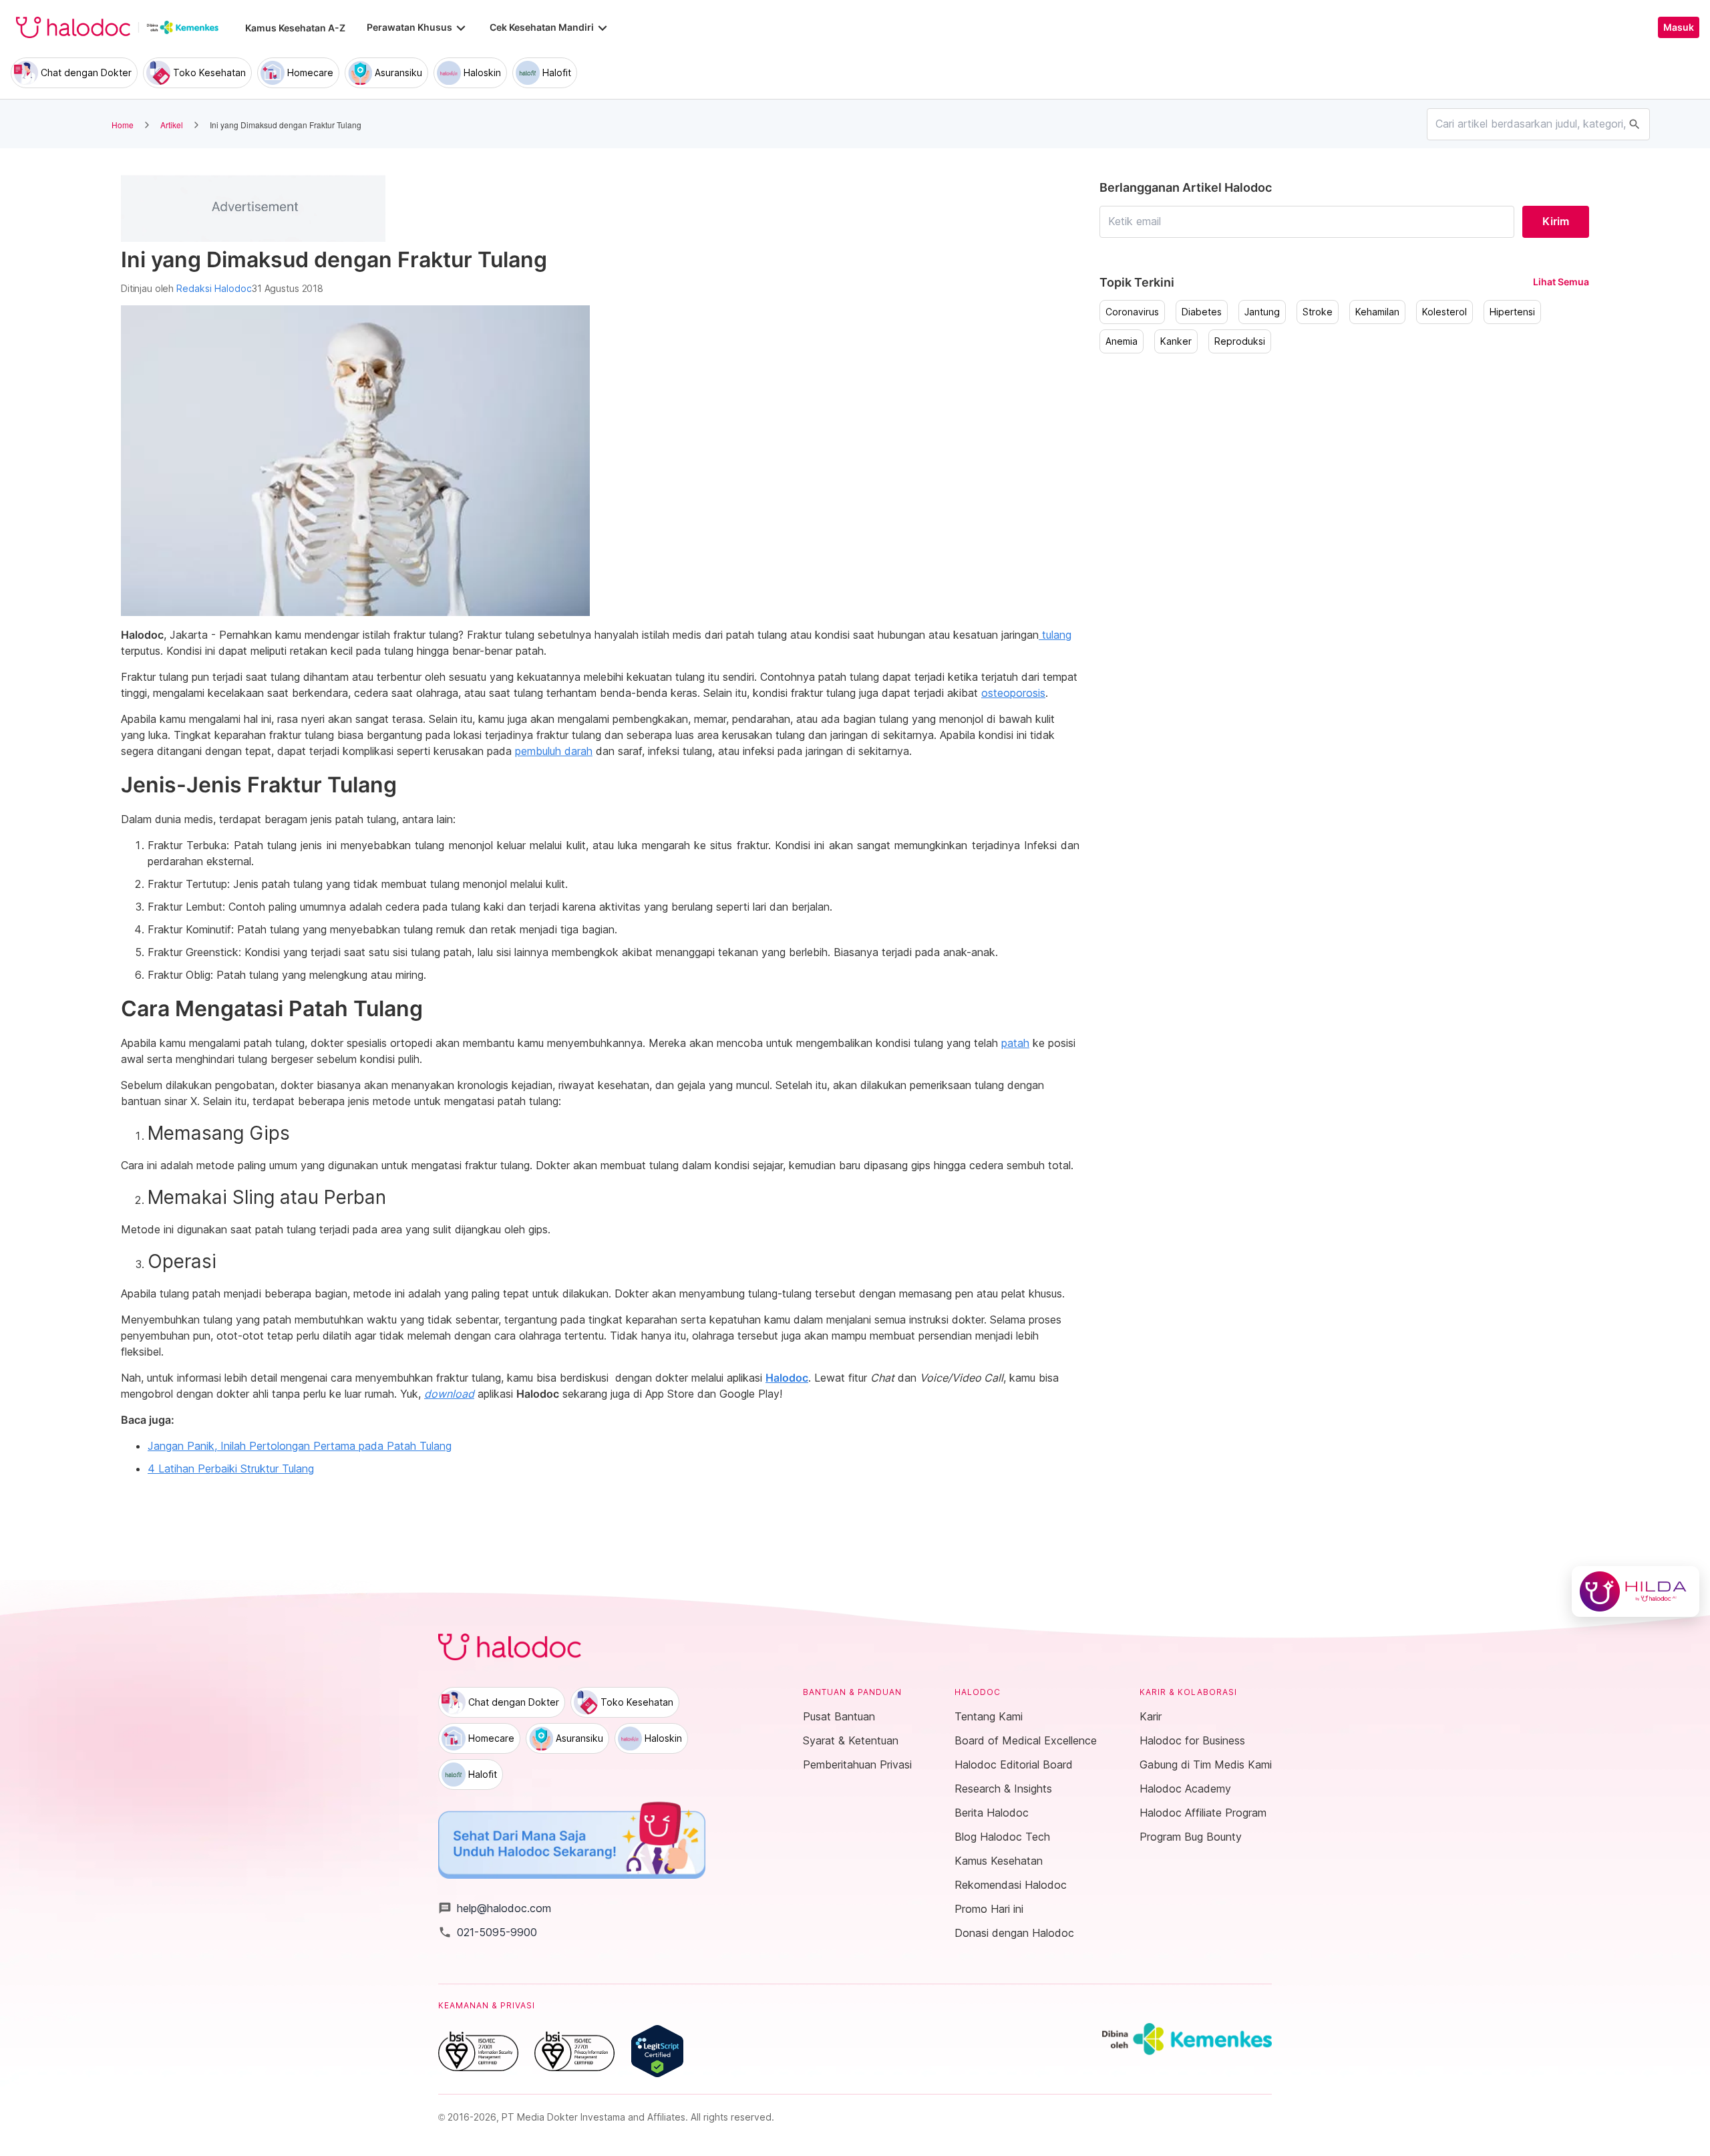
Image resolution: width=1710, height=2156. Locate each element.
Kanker (1176, 341)
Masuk (1679, 27)
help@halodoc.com (495, 1908)
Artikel (172, 125)
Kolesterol (1444, 312)
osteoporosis (1013, 693)
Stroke (1318, 312)
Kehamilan (1377, 312)
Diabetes (1202, 312)
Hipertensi (1512, 312)
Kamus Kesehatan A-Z (295, 28)
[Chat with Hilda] (1636, 1591)
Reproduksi (1240, 341)
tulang (1055, 635)
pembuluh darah (554, 751)
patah (1015, 1043)
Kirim (1556, 221)
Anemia (1122, 341)
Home (123, 125)
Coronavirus (1132, 312)
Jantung (1262, 312)
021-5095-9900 (488, 1932)
